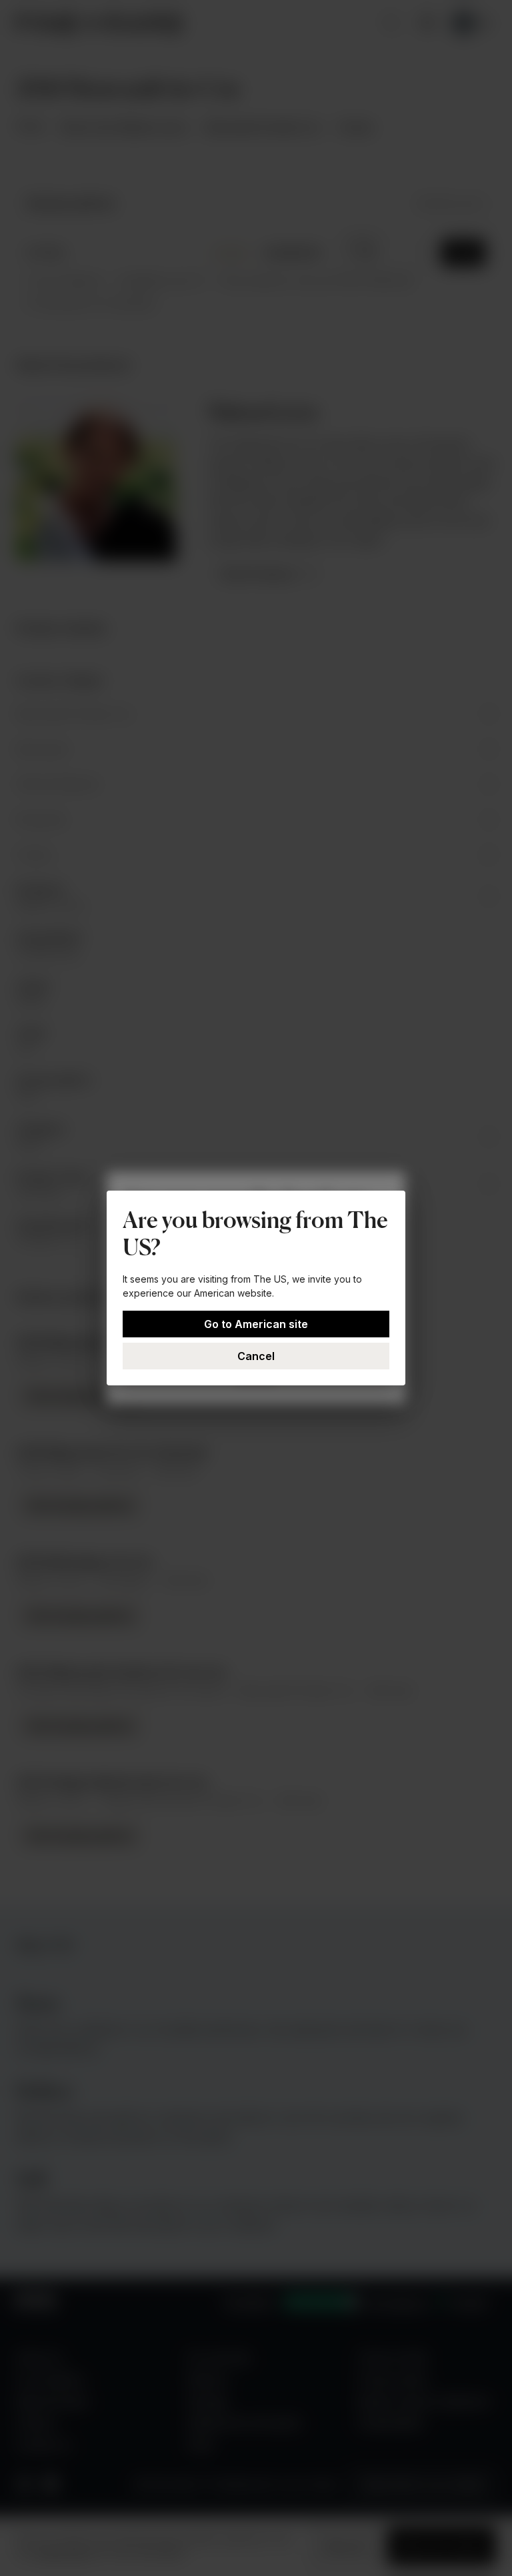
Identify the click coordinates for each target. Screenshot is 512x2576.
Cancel (256, 1356)
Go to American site (256, 1324)
